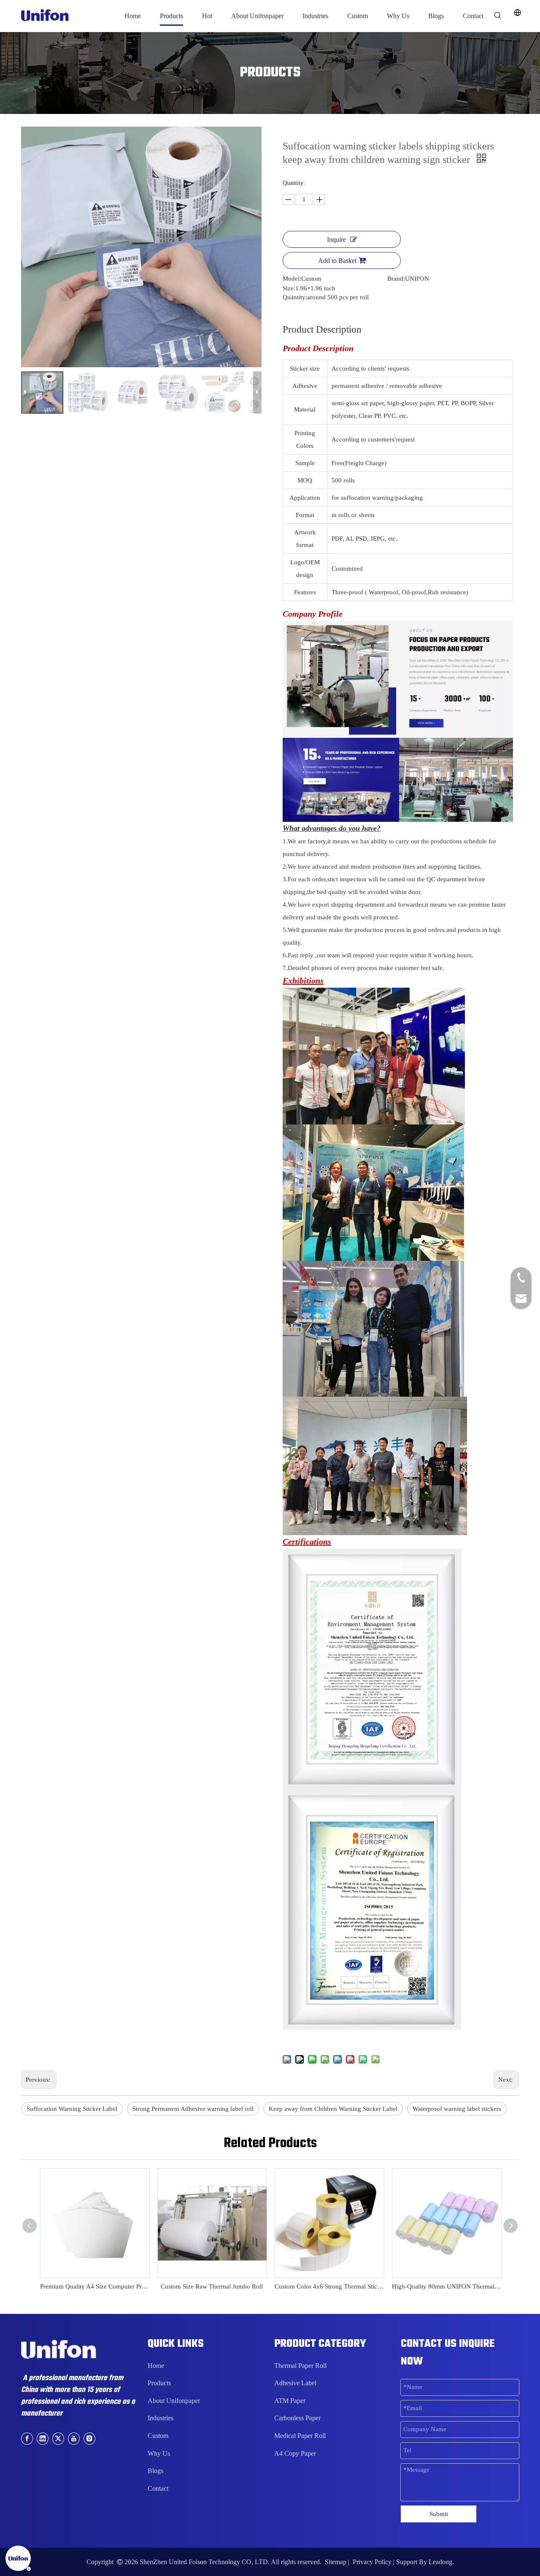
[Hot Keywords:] (498, 16)
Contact (158, 2488)
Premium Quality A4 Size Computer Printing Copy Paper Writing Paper (94, 2286)
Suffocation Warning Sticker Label (72, 2109)
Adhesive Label (295, 2383)
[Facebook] (27, 2438)
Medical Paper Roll (300, 2436)
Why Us (159, 2453)
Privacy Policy (372, 2562)
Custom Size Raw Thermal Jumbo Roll (212, 2286)
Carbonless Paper (297, 2418)
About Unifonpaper (174, 2401)
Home (156, 2366)
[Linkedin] (43, 2438)
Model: (292, 279)
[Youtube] (74, 2438)
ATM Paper (290, 2401)
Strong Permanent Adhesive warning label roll (193, 2109)
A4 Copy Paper (295, 2453)
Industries (161, 2418)
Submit (439, 2514)
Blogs (155, 2471)
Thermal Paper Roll (300, 2366)
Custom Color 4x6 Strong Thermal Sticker (329, 2286)
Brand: (396, 279)
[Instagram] (89, 2438)
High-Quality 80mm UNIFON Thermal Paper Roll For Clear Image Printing (446, 2286)
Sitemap (336, 2562)
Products (159, 2383)
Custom (158, 2436)
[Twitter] (58, 2438)
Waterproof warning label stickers (457, 2109)
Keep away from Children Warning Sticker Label (333, 2109)
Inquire (336, 240)
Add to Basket (337, 261)
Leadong (440, 2562)
